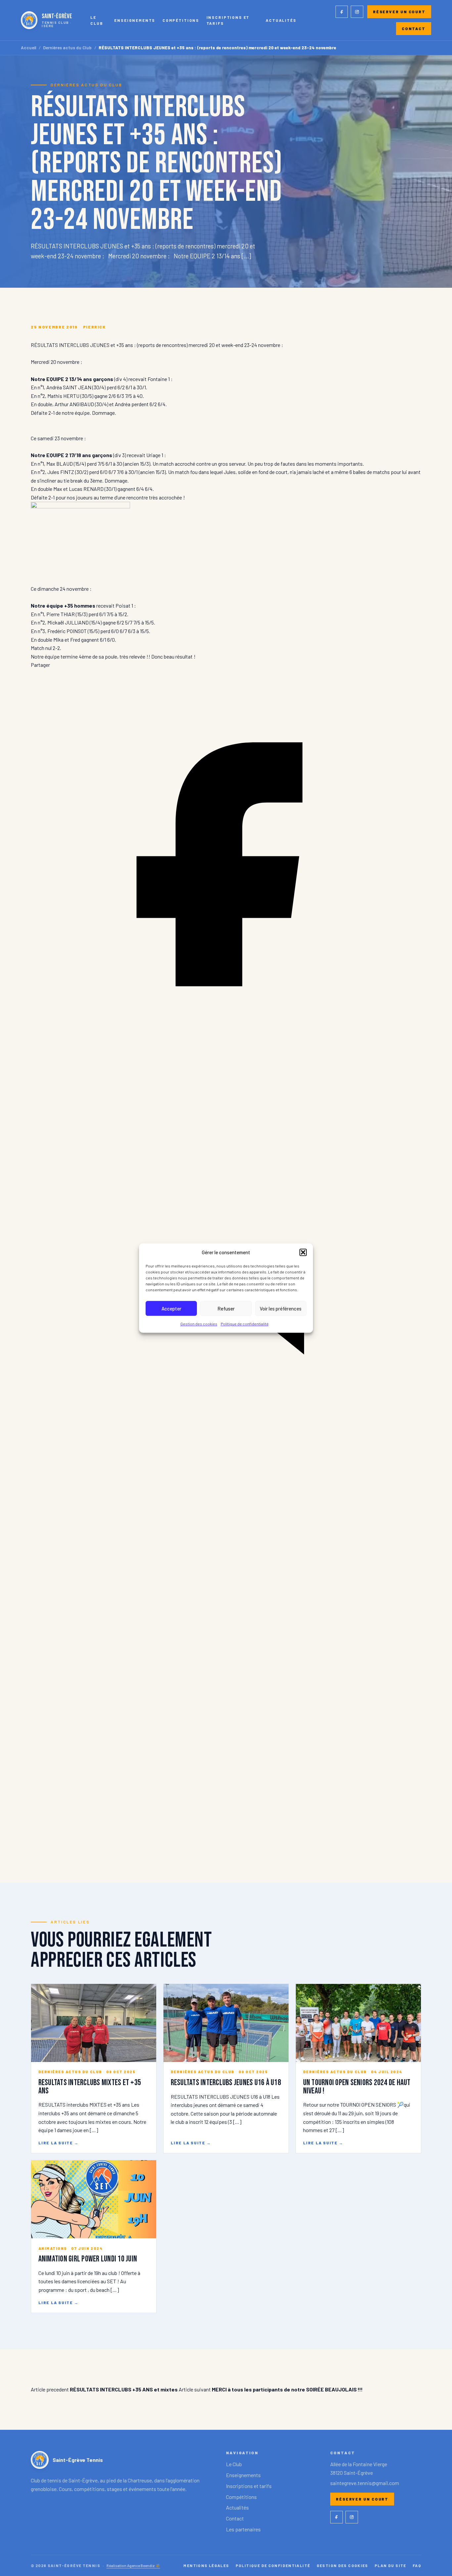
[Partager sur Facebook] (226, 1057)
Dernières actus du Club (67, 48)
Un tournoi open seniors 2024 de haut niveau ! (357, 2087)
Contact (414, 28)
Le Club (97, 20)
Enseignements (135, 20)
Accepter (171, 1309)
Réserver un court (399, 12)
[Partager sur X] (226, 1842)
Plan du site (390, 2565)
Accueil (29, 48)
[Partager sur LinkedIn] (226, 1450)
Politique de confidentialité (245, 1324)
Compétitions (181, 20)
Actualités (281, 20)
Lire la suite (59, 2143)
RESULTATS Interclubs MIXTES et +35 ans (90, 2087)
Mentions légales (206, 2565)
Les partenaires (243, 2529)
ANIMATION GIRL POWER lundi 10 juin (88, 2259)
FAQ (417, 2565)
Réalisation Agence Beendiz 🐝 (133, 2565)
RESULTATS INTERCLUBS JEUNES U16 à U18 (226, 2083)
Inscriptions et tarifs (228, 20)
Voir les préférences (281, 1309)
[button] (303, 1252)
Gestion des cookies (199, 1324)
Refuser (226, 1309)
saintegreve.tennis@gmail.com (365, 2483)
